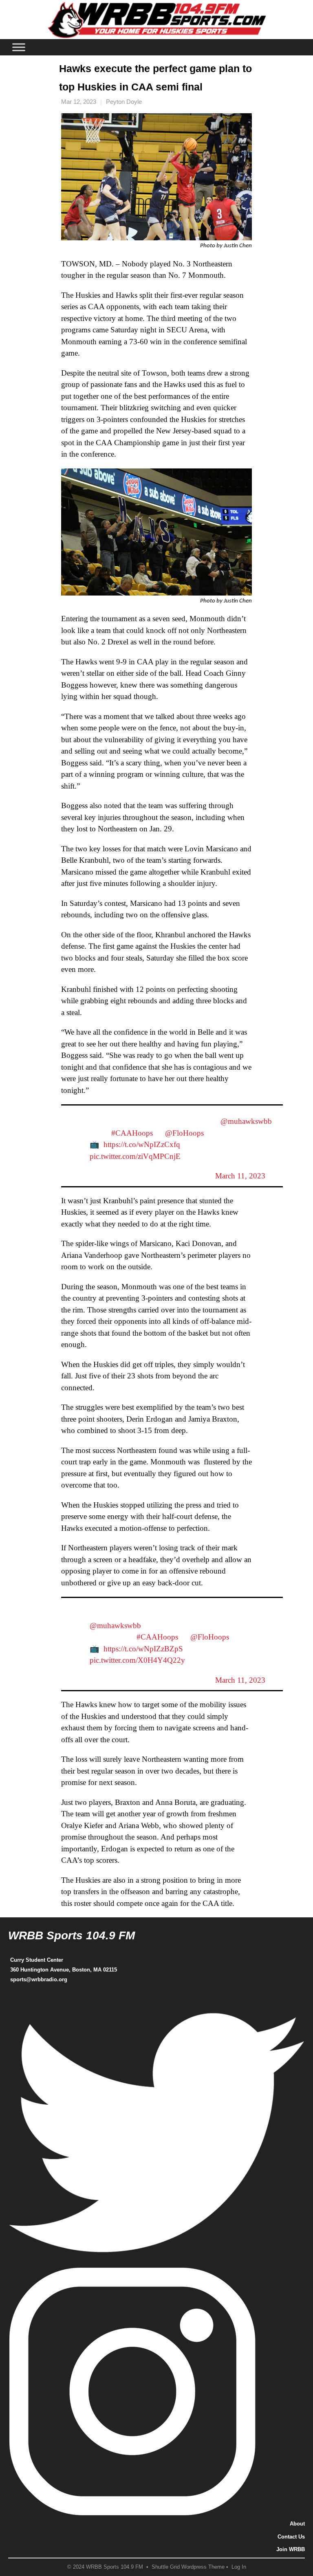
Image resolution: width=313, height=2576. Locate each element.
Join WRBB (291, 2549)
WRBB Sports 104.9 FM (72, 1935)
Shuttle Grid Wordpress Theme (188, 2567)
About (297, 2524)
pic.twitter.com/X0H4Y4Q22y (137, 1660)
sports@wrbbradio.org (39, 1979)
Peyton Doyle (124, 102)
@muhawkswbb (246, 1121)
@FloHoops (184, 1133)
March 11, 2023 (240, 1176)
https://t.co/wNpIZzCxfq (142, 1144)
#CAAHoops (132, 1133)
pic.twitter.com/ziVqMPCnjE (135, 1156)
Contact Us (291, 2537)
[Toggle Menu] (19, 47)
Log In (239, 2567)
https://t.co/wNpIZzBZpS (143, 1649)
